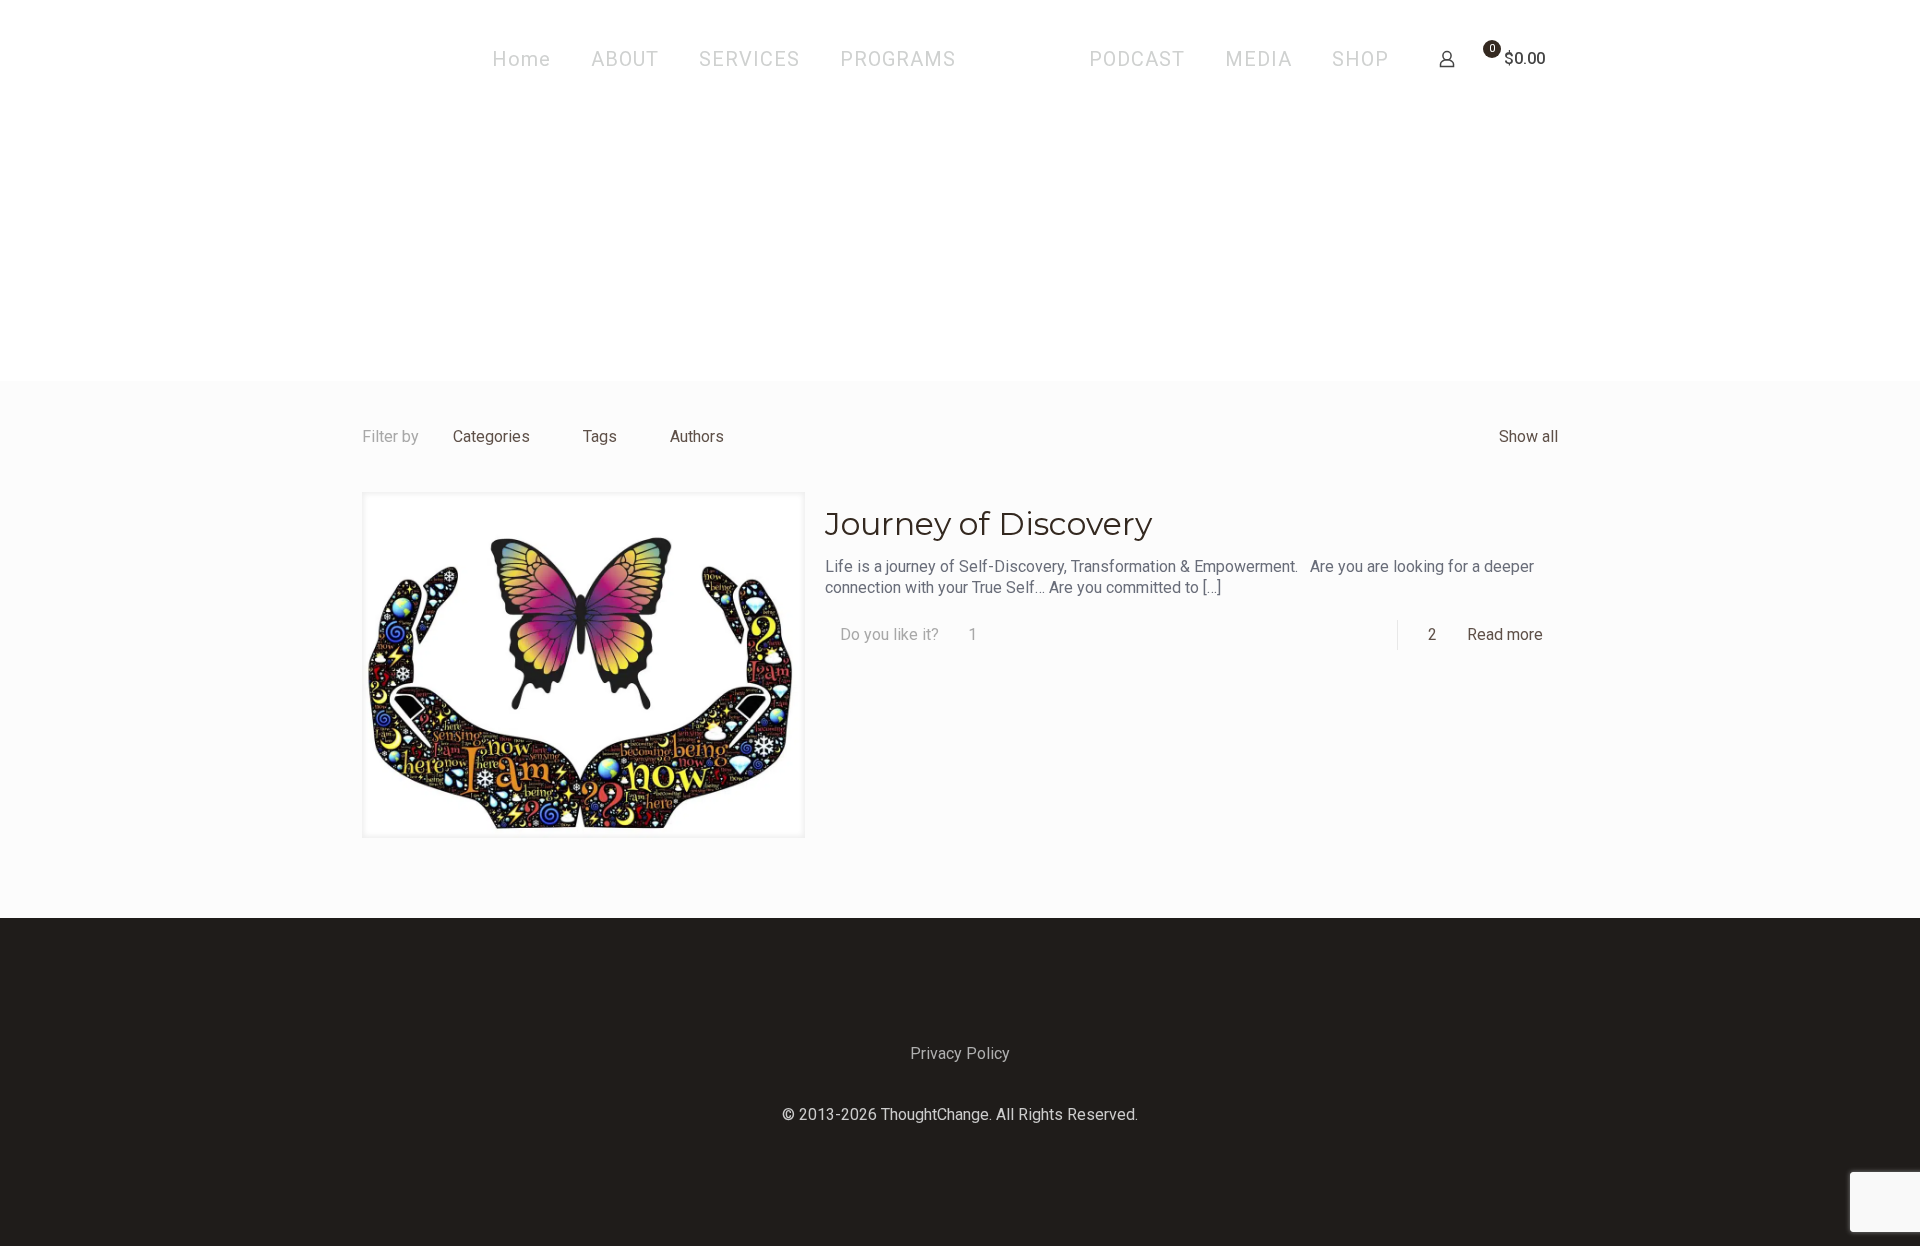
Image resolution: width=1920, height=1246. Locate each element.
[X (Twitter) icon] (960, 1146)
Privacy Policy (960, 1053)
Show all (1528, 436)
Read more (1505, 634)
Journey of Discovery (988, 523)
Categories (491, 436)
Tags (600, 436)
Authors (697, 436)
